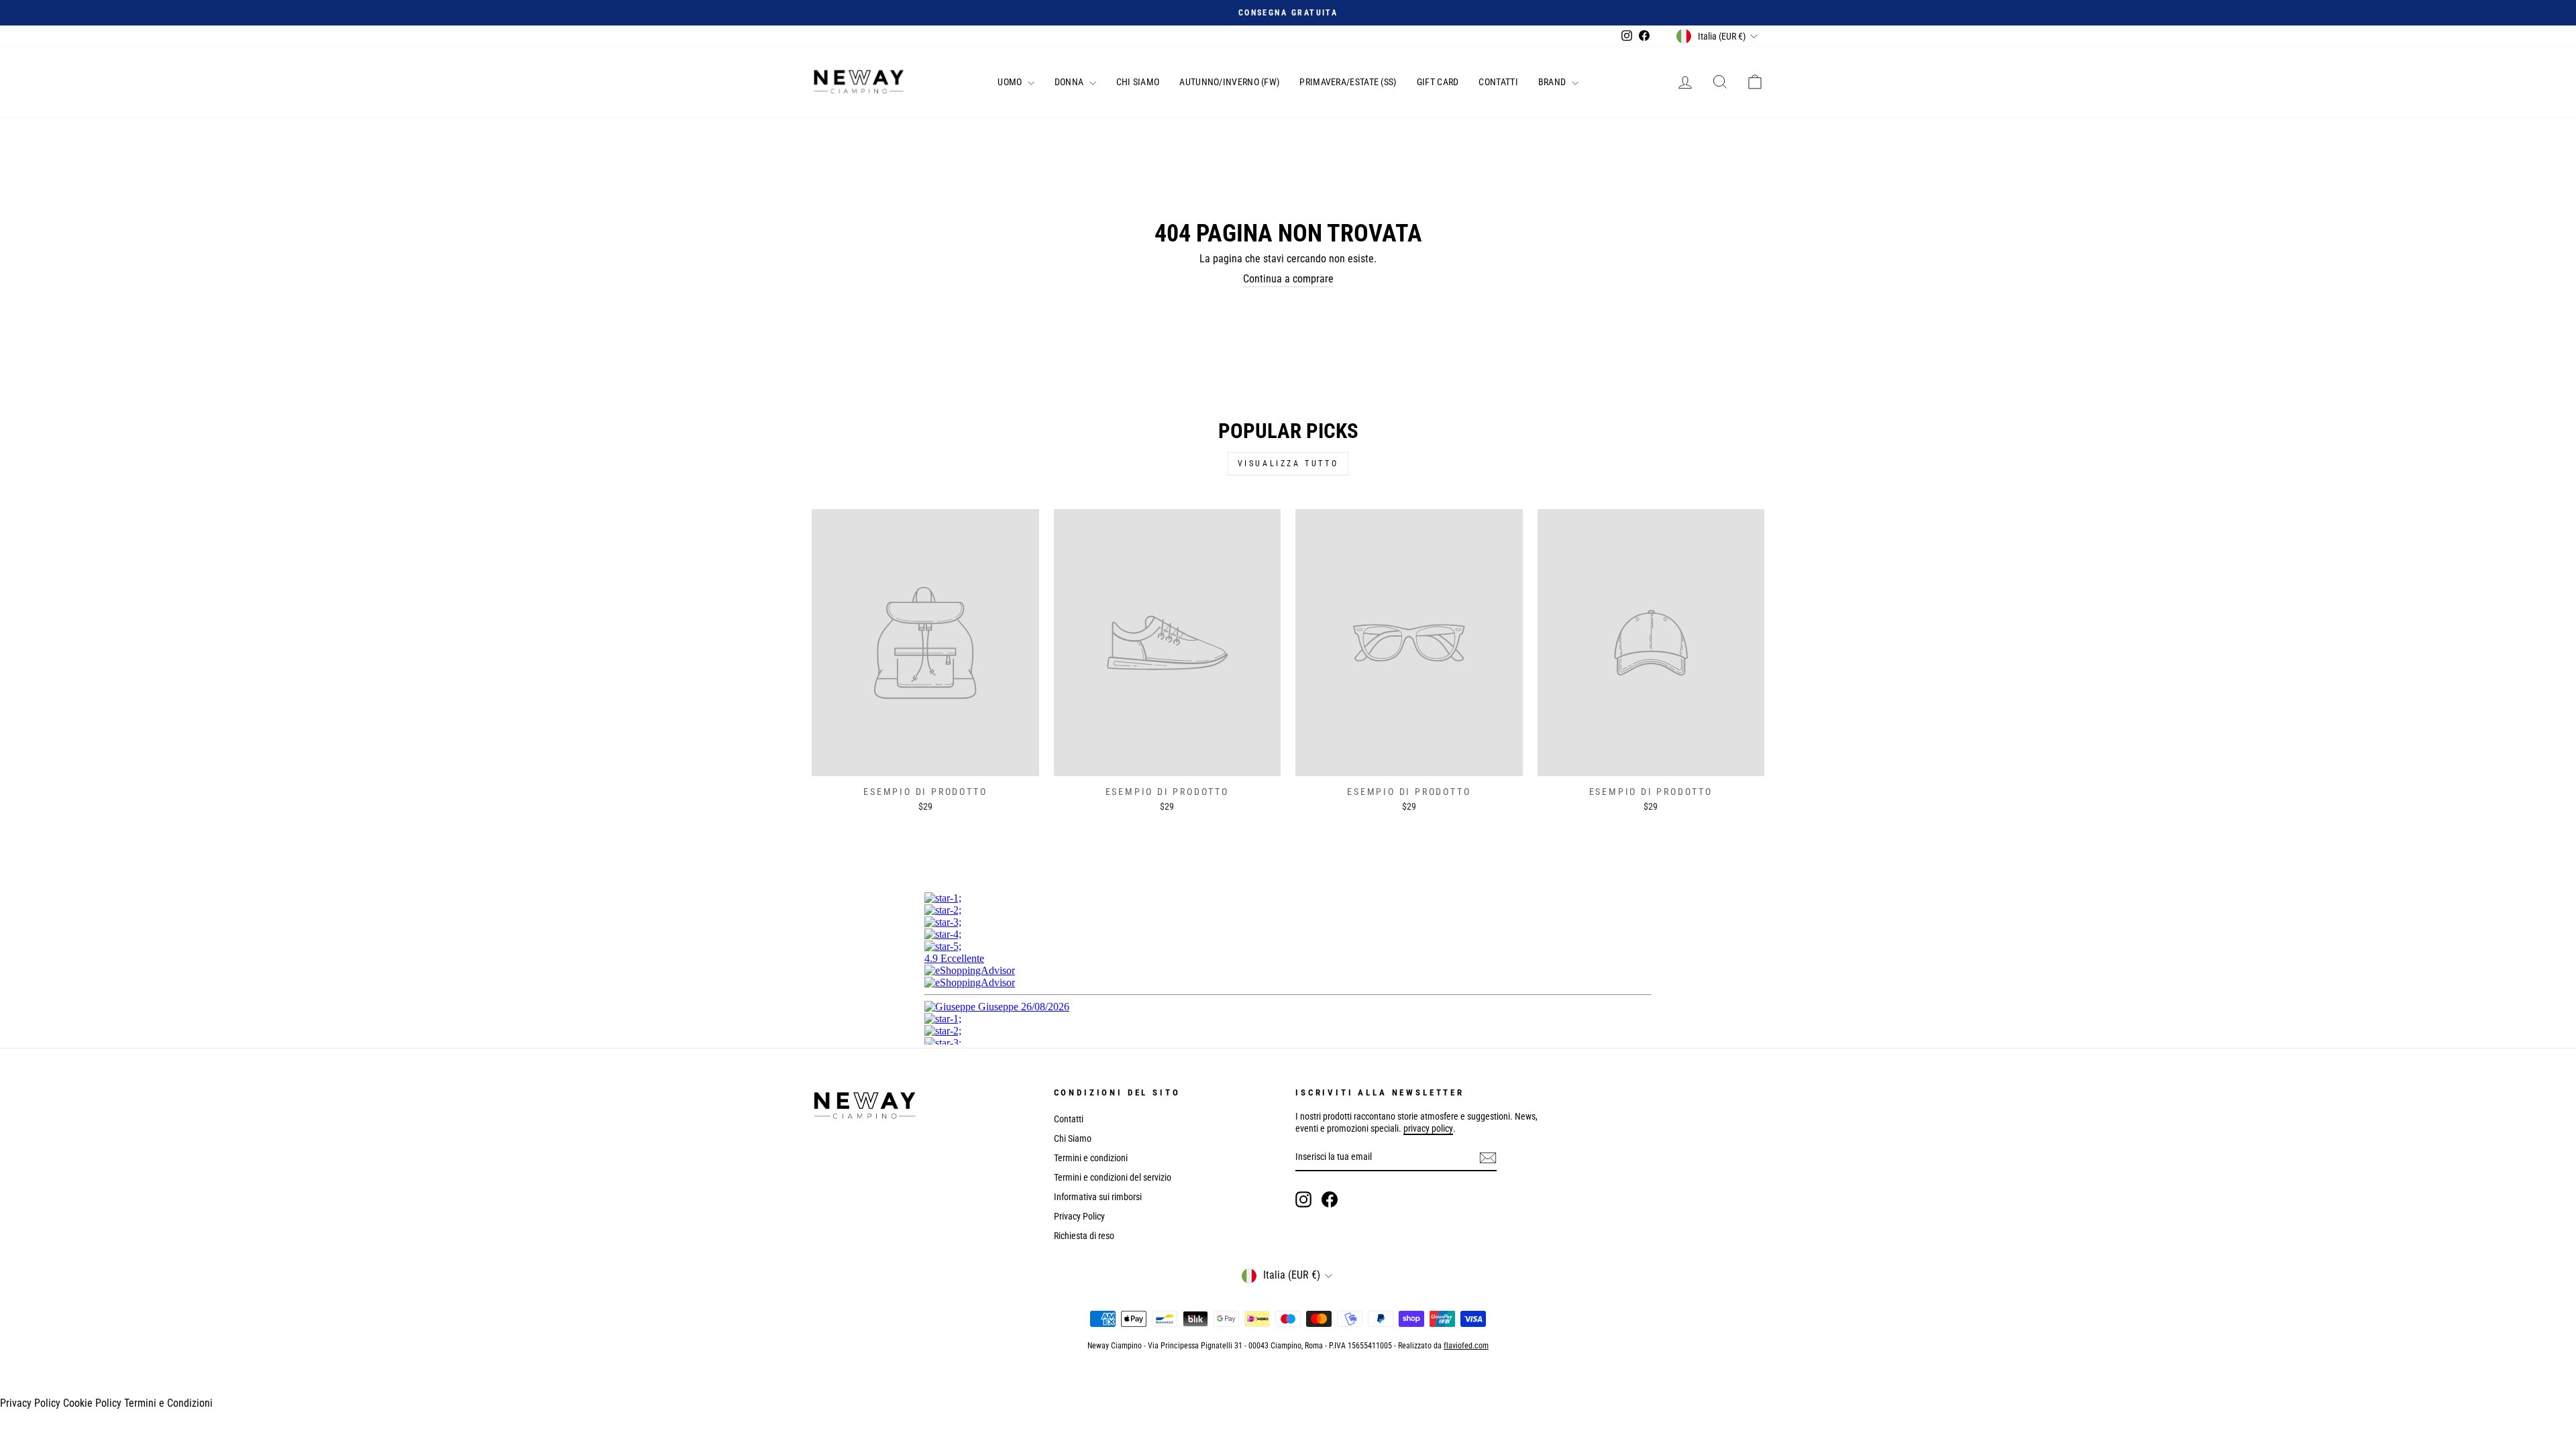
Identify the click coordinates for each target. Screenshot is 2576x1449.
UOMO (1011, 82)
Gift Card (1438, 82)
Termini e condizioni (1091, 1158)
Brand (1553, 82)
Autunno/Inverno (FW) (1229, 82)
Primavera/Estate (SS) (1348, 82)
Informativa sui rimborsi (1098, 1197)
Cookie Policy (92, 1403)
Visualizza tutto (1288, 464)
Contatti (1498, 82)
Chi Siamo (1138, 82)
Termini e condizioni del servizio (1113, 1177)
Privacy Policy (1079, 1216)
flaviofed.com (1466, 1346)
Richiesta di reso (1084, 1236)
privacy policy (1428, 1128)
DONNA (1070, 82)
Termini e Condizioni (168, 1403)
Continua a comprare (1288, 279)
